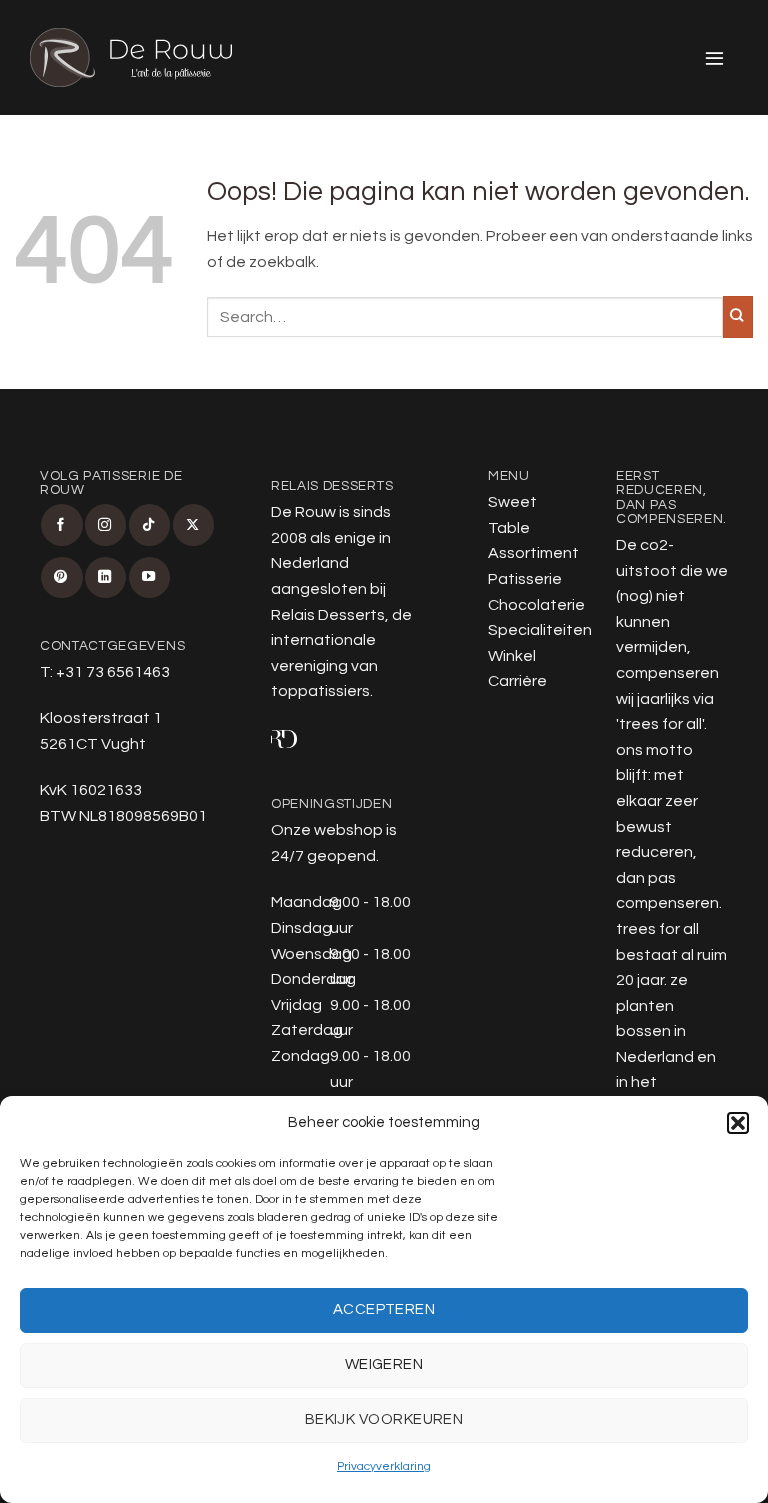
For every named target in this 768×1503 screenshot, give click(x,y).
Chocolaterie (536, 605)
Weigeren (384, 1364)
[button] (738, 1123)
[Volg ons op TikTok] (149, 524)
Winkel (512, 656)
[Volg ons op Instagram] (105, 524)
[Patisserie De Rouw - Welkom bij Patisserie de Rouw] (131, 57)
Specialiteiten (540, 630)
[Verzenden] (738, 317)
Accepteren (384, 1309)
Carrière (517, 681)
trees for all (660, 724)
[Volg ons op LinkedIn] (105, 577)
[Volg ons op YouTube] (149, 577)
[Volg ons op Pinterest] (61, 577)
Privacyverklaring (384, 1466)
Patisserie (525, 579)
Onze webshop (327, 830)
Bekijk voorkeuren (384, 1419)
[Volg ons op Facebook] (61, 524)
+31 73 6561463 (113, 672)
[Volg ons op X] (193, 524)
